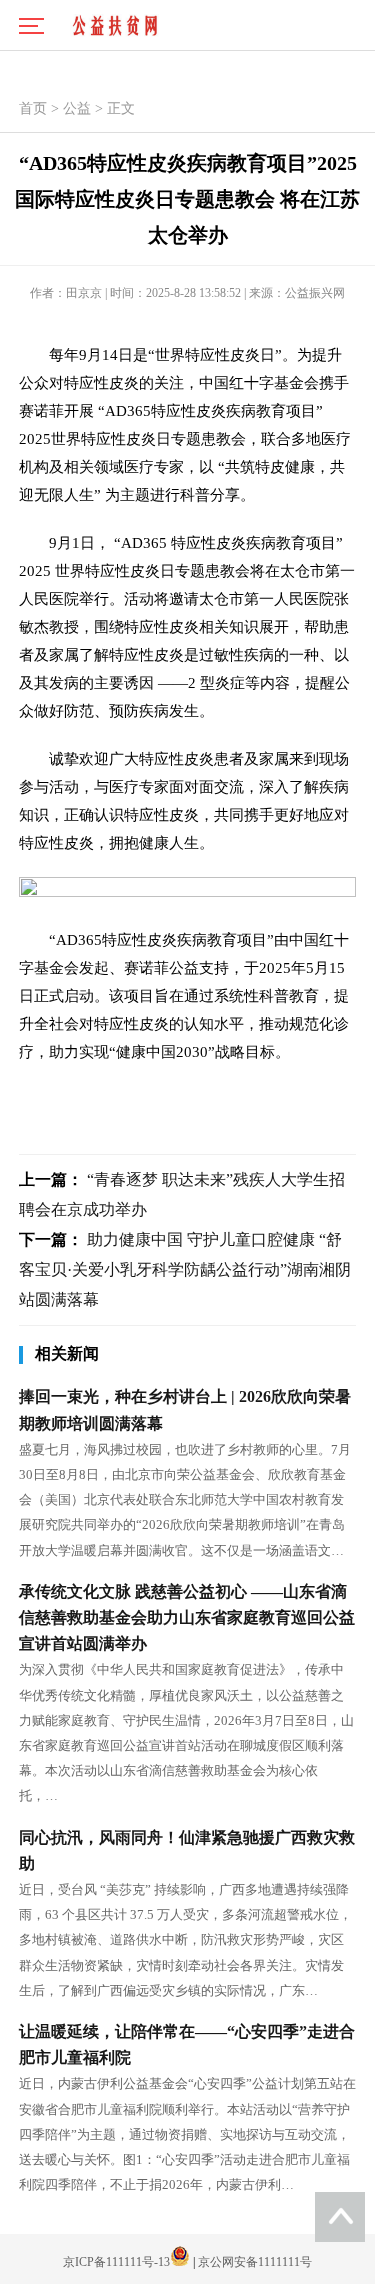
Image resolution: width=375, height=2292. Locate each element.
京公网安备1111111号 (255, 2262)
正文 (121, 108)
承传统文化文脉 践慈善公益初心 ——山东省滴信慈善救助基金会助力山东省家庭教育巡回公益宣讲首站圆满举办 (187, 1617)
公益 (77, 108)
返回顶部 (340, 2217)
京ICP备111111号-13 (116, 2262)
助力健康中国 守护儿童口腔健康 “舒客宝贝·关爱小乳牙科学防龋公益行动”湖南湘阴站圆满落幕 (185, 1269)
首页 (33, 108)
